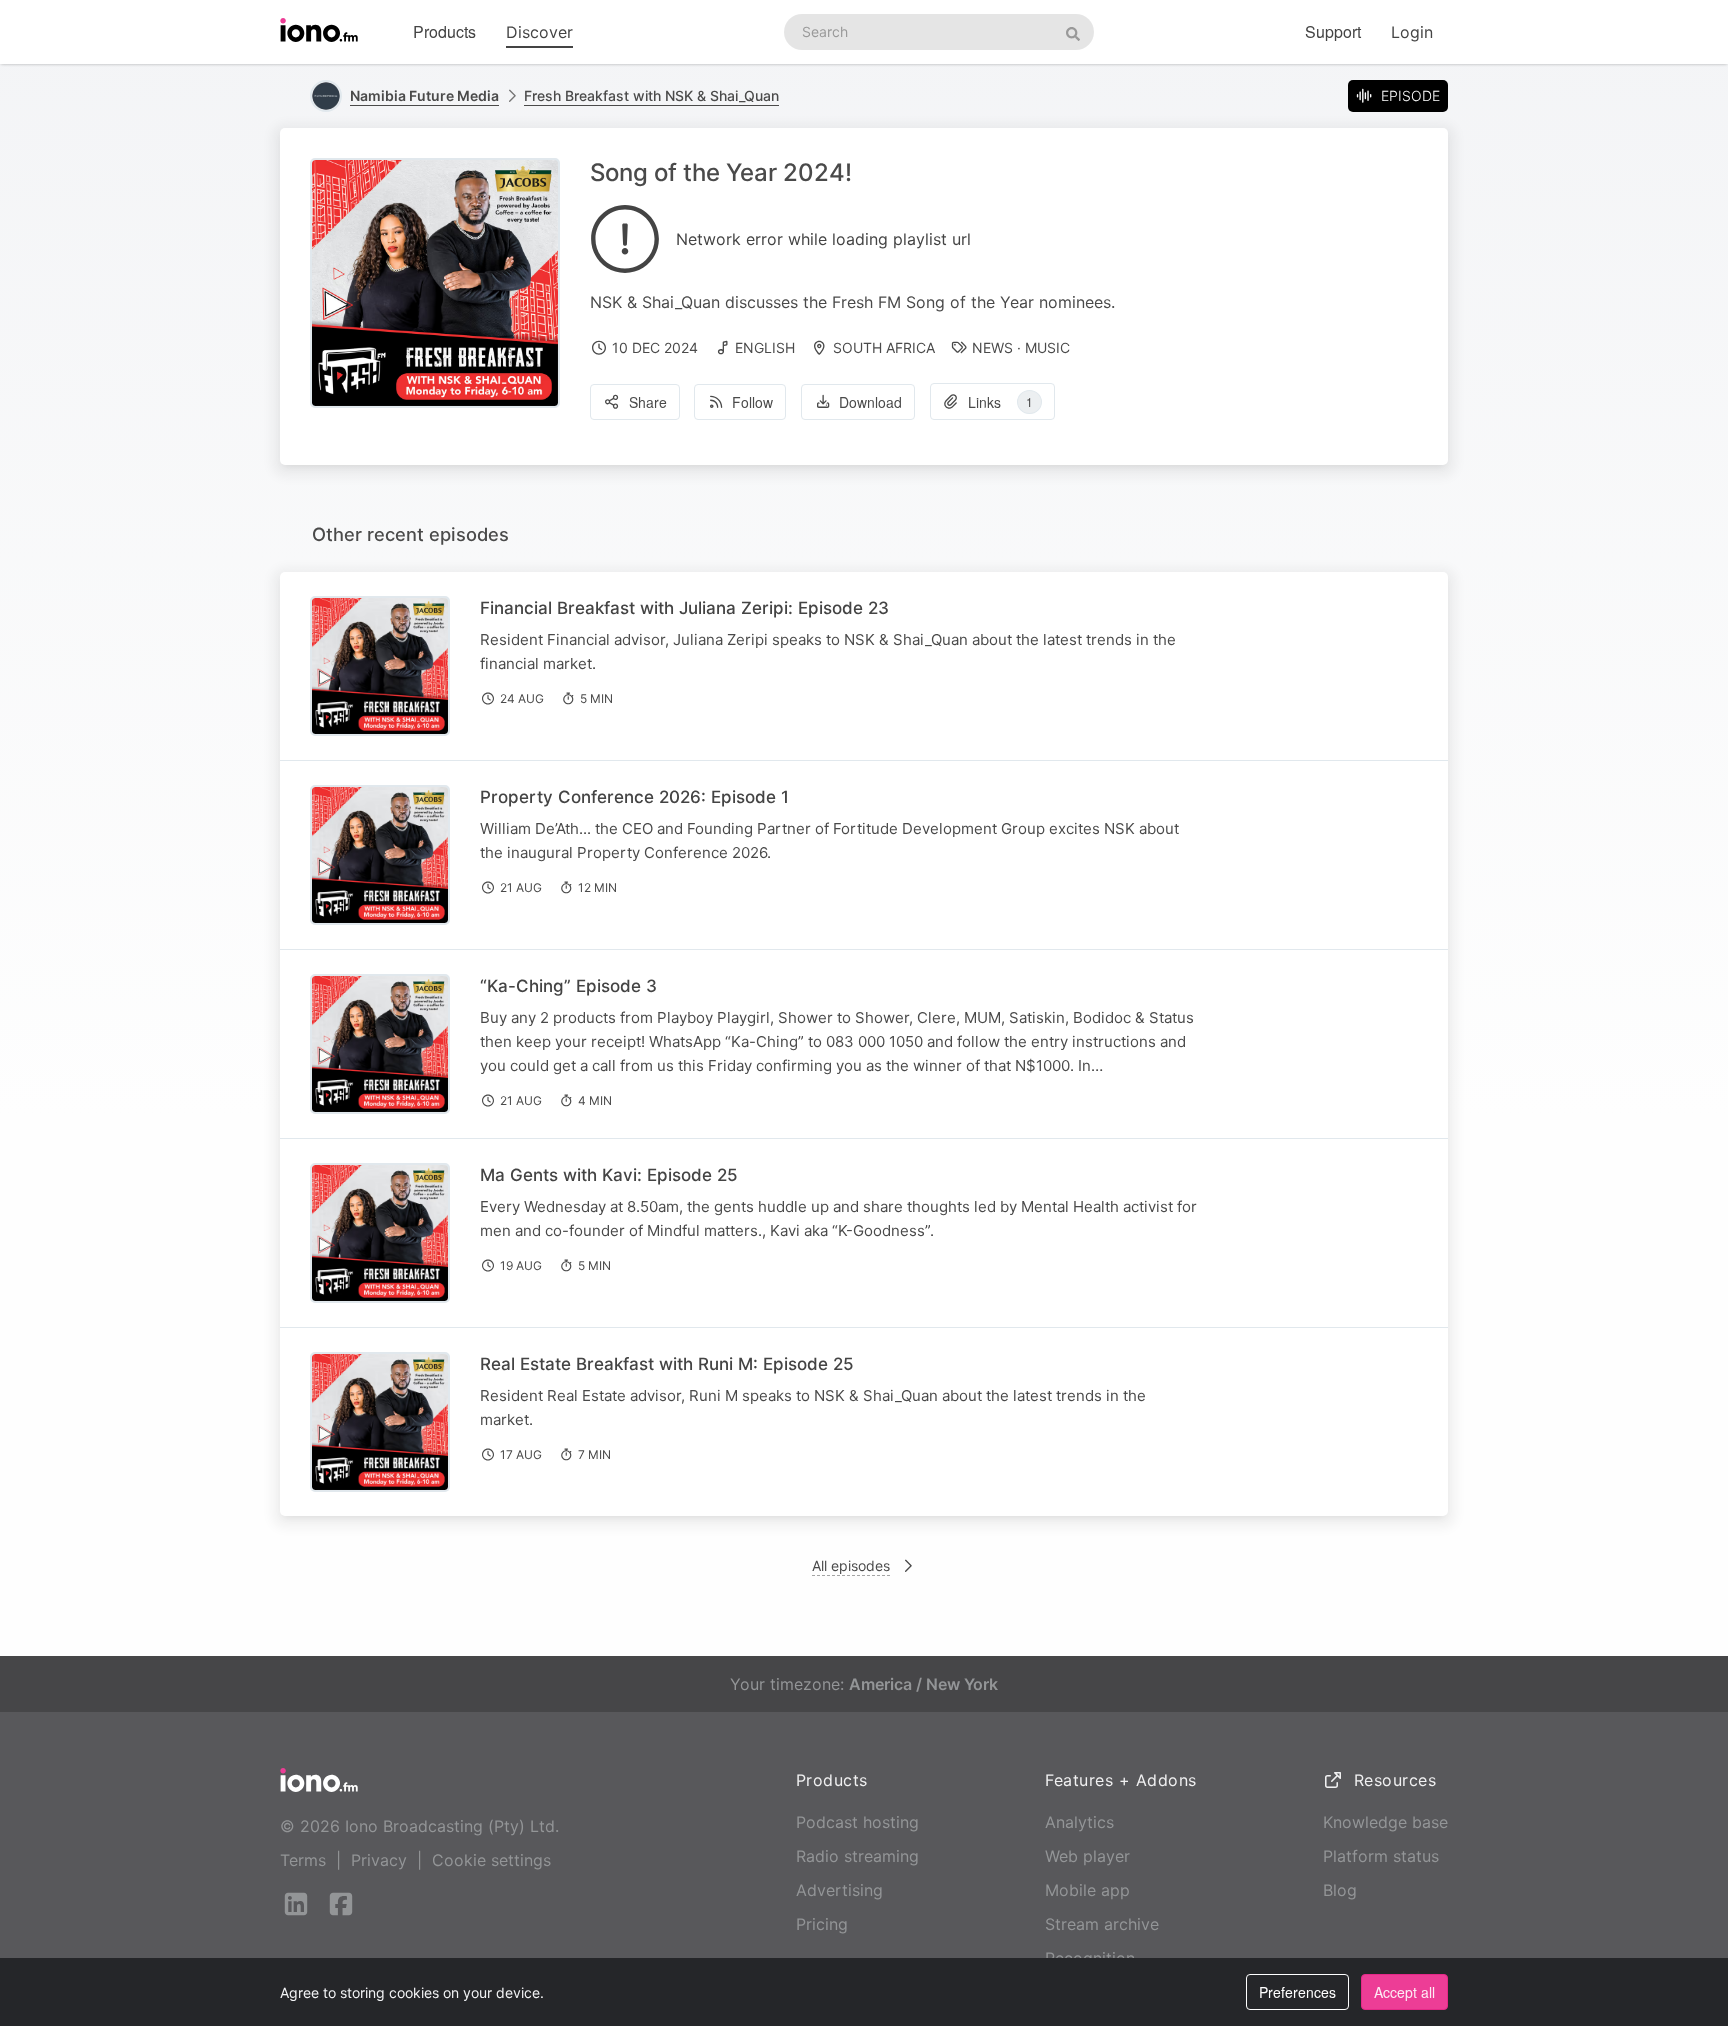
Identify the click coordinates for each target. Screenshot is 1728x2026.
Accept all (1404, 1992)
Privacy (379, 1860)
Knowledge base (1385, 1822)
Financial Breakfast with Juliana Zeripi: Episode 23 (684, 608)
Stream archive (1102, 1924)
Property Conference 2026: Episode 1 (634, 797)
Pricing (822, 1924)
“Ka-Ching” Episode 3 (568, 986)
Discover (539, 32)
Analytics (1079, 1822)
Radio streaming (857, 1856)
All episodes (851, 1565)
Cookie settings (491, 1860)
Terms (303, 1860)
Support (1333, 31)
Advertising (839, 1890)
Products (444, 31)
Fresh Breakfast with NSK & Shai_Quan (651, 95)
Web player (1087, 1856)
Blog (1340, 1890)
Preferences (1297, 1992)
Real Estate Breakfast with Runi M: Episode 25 (667, 1364)
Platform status (1381, 1856)
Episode (1410, 95)
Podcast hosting (857, 1822)
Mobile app (1087, 1890)
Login (1412, 32)
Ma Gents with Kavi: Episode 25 (609, 1175)
